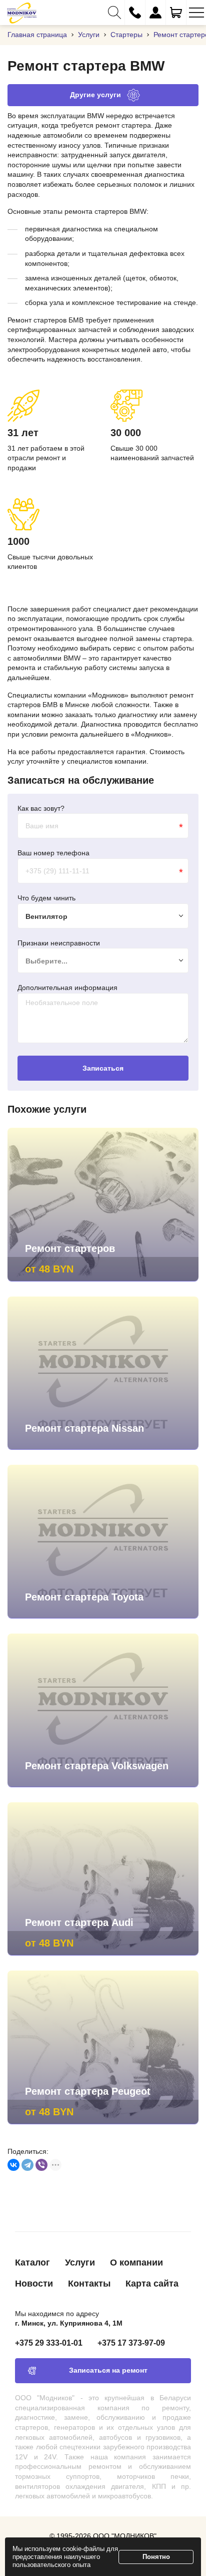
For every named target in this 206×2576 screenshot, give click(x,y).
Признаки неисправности (59, 943)
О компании (136, 2263)
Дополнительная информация (67, 988)
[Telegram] (27, 2165)
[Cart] (176, 13)
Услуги (80, 2263)
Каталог (32, 2263)
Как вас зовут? (41, 808)
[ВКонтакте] (13, 2165)
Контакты (89, 2284)
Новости (34, 2284)
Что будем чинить (46, 898)
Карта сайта (152, 2284)
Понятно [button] (156, 2557)
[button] (114, 13)
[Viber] (41, 2165)
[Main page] (22, 13)
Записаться (103, 1068)
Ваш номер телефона (53, 853)
